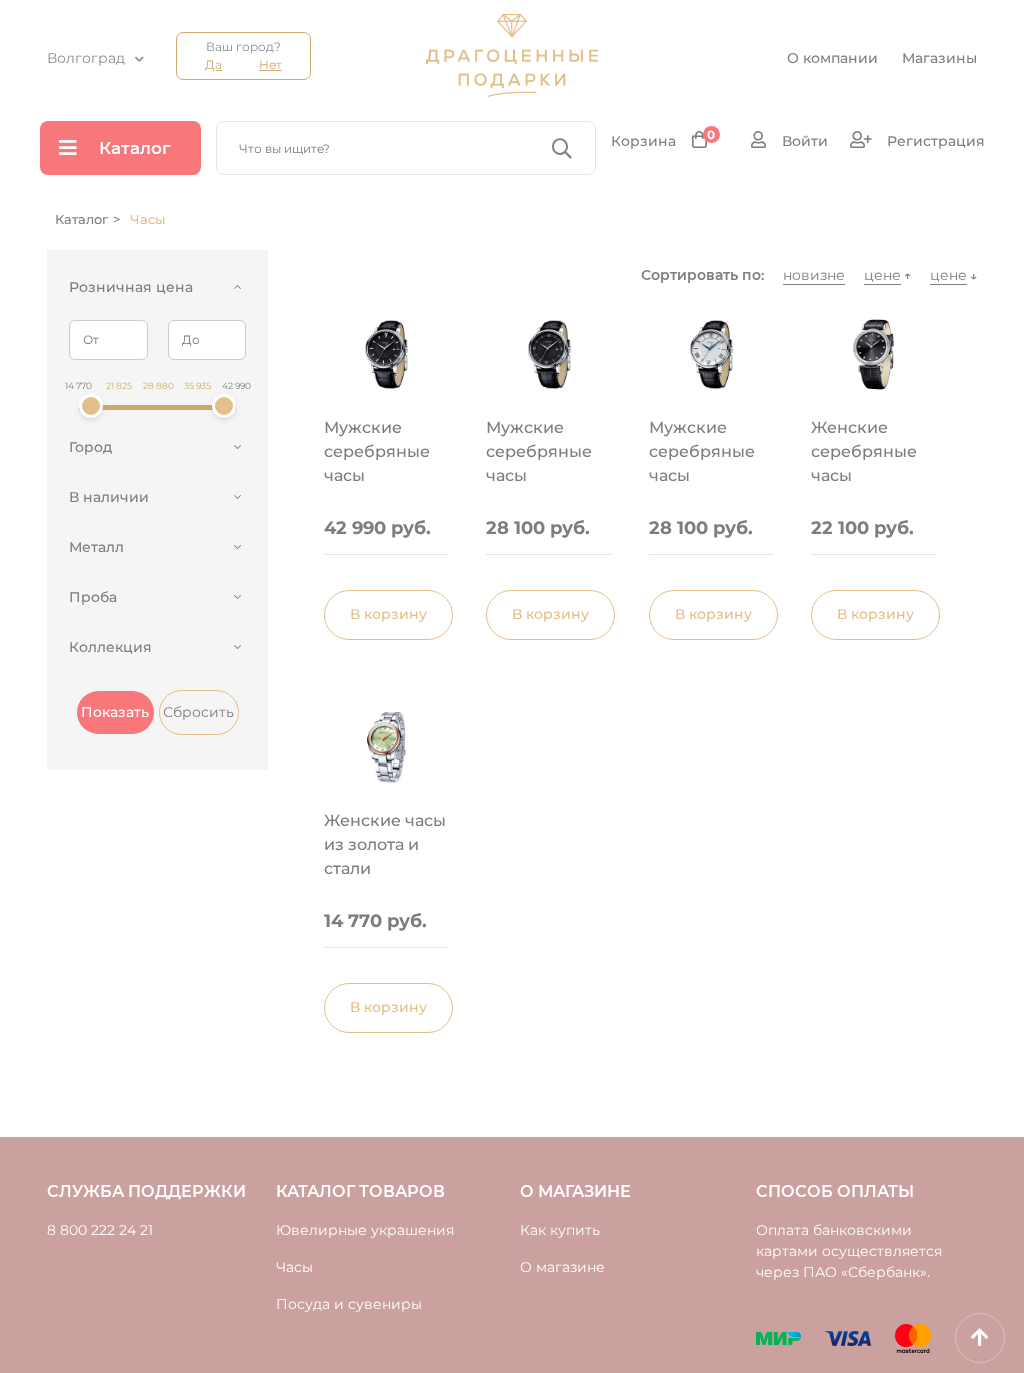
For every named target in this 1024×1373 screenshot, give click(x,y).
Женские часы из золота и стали (385, 844)
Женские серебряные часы (864, 451)
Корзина (663, 140)
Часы (294, 1267)
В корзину (388, 614)
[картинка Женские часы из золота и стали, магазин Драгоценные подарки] (386, 747)
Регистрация (934, 141)
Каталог (135, 148)
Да (213, 64)
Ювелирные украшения (365, 1230)
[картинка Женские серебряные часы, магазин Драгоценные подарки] (873, 354)
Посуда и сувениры (349, 1304)
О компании (832, 58)
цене (882, 275)
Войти (803, 141)
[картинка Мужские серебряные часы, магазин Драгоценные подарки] (386, 354)
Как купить (560, 1230)
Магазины (939, 58)
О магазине (562, 1267)
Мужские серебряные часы (377, 451)
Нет (270, 64)
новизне (814, 275)
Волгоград (86, 58)
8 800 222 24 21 (100, 1230)
